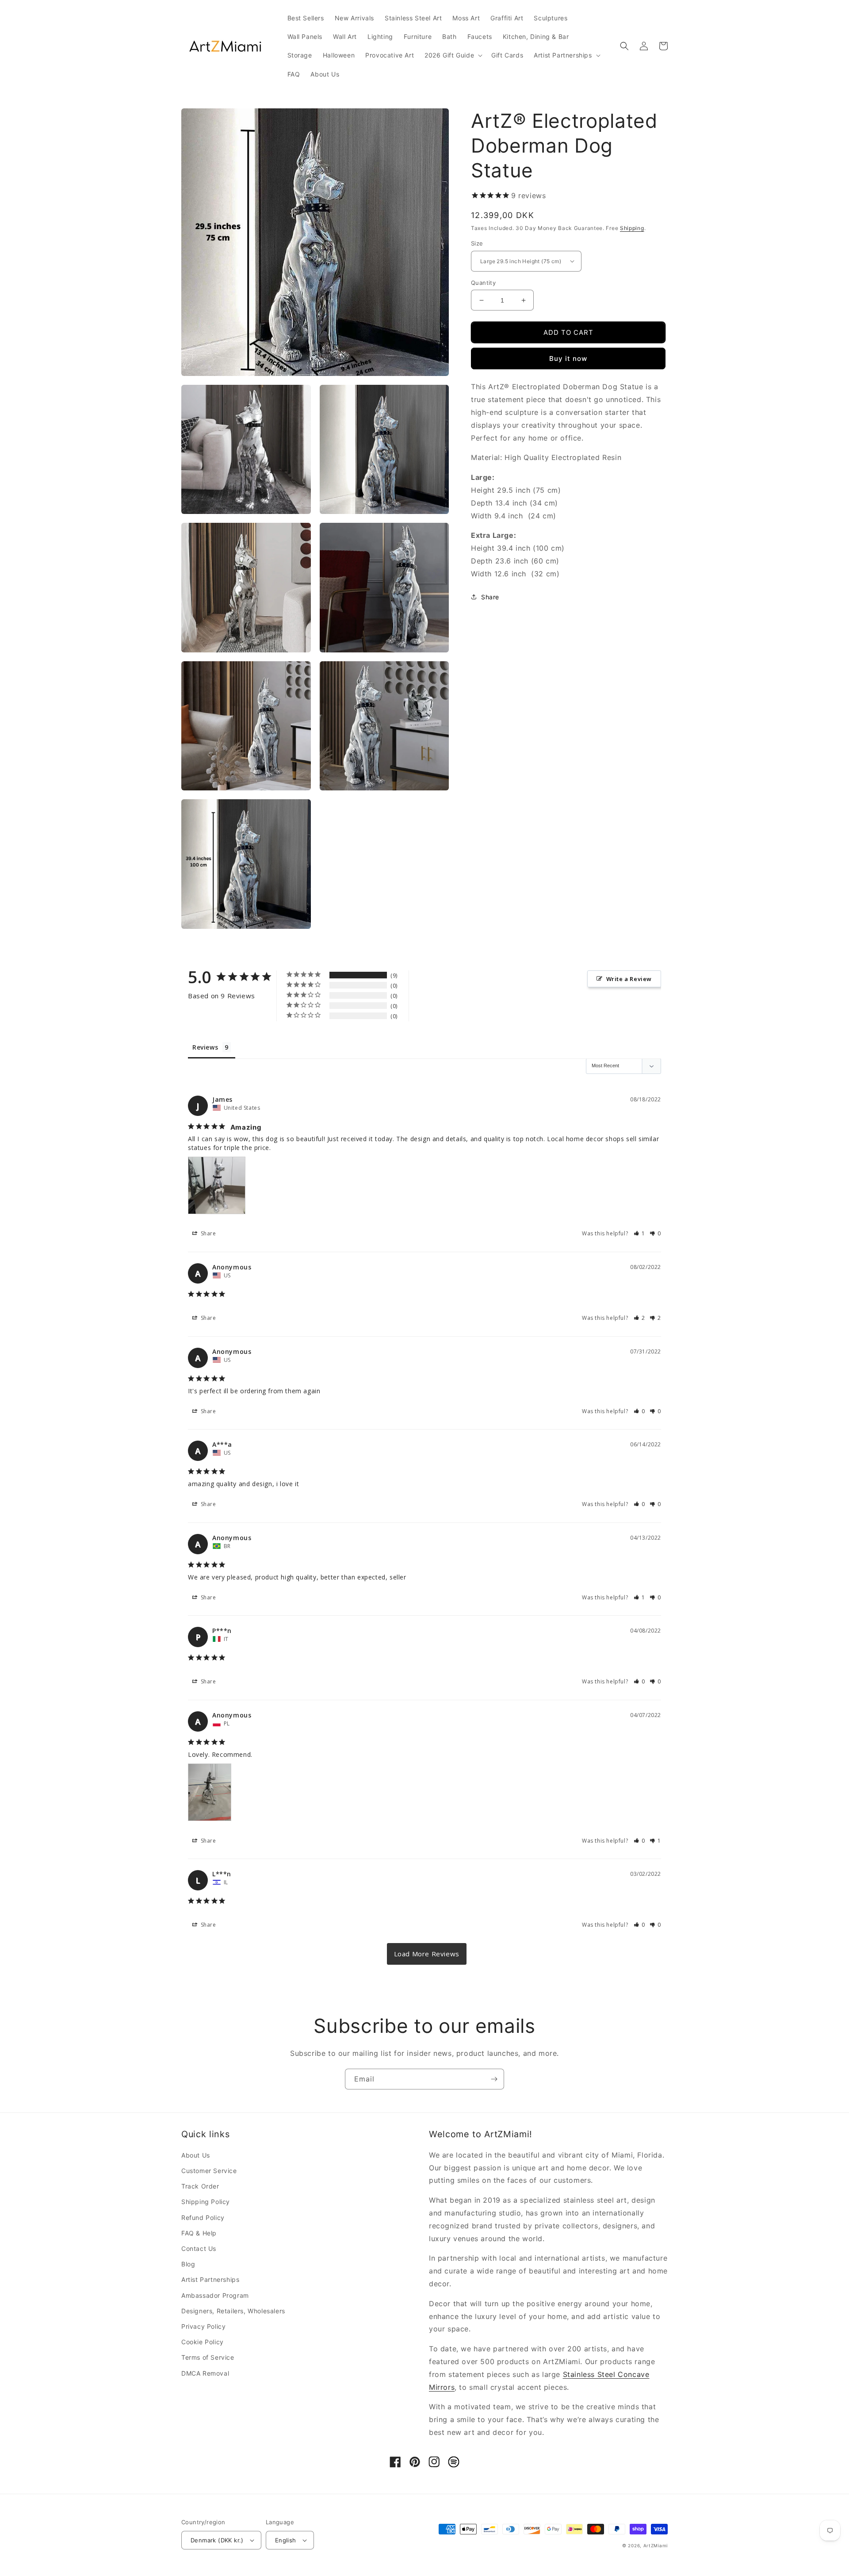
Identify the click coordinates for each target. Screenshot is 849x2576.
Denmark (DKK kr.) (217, 2540)
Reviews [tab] (205, 1047)
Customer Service (209, 2171)
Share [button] (490, 596)
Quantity (483, 283)
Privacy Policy (203, 2326)
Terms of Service (208, 2357)
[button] (453, 55)
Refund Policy (203, 2218)
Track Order (200, 2186)
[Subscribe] (494, 2079)
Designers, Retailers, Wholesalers (233, 2311)
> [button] (427, 1954)
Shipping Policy (206, 2202)
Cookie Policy (203, 2342)
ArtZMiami (656, 2545)
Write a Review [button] (629, 979)
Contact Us (199, 2248)
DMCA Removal (205, 2373)
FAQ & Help (199, 2233)
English (286, 2540)
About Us (196, 2155)
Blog (188, 2264)
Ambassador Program (215, 2295)
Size (477, 243)
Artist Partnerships (210, 2279)
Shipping (632, 228)
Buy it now (568, 358)
